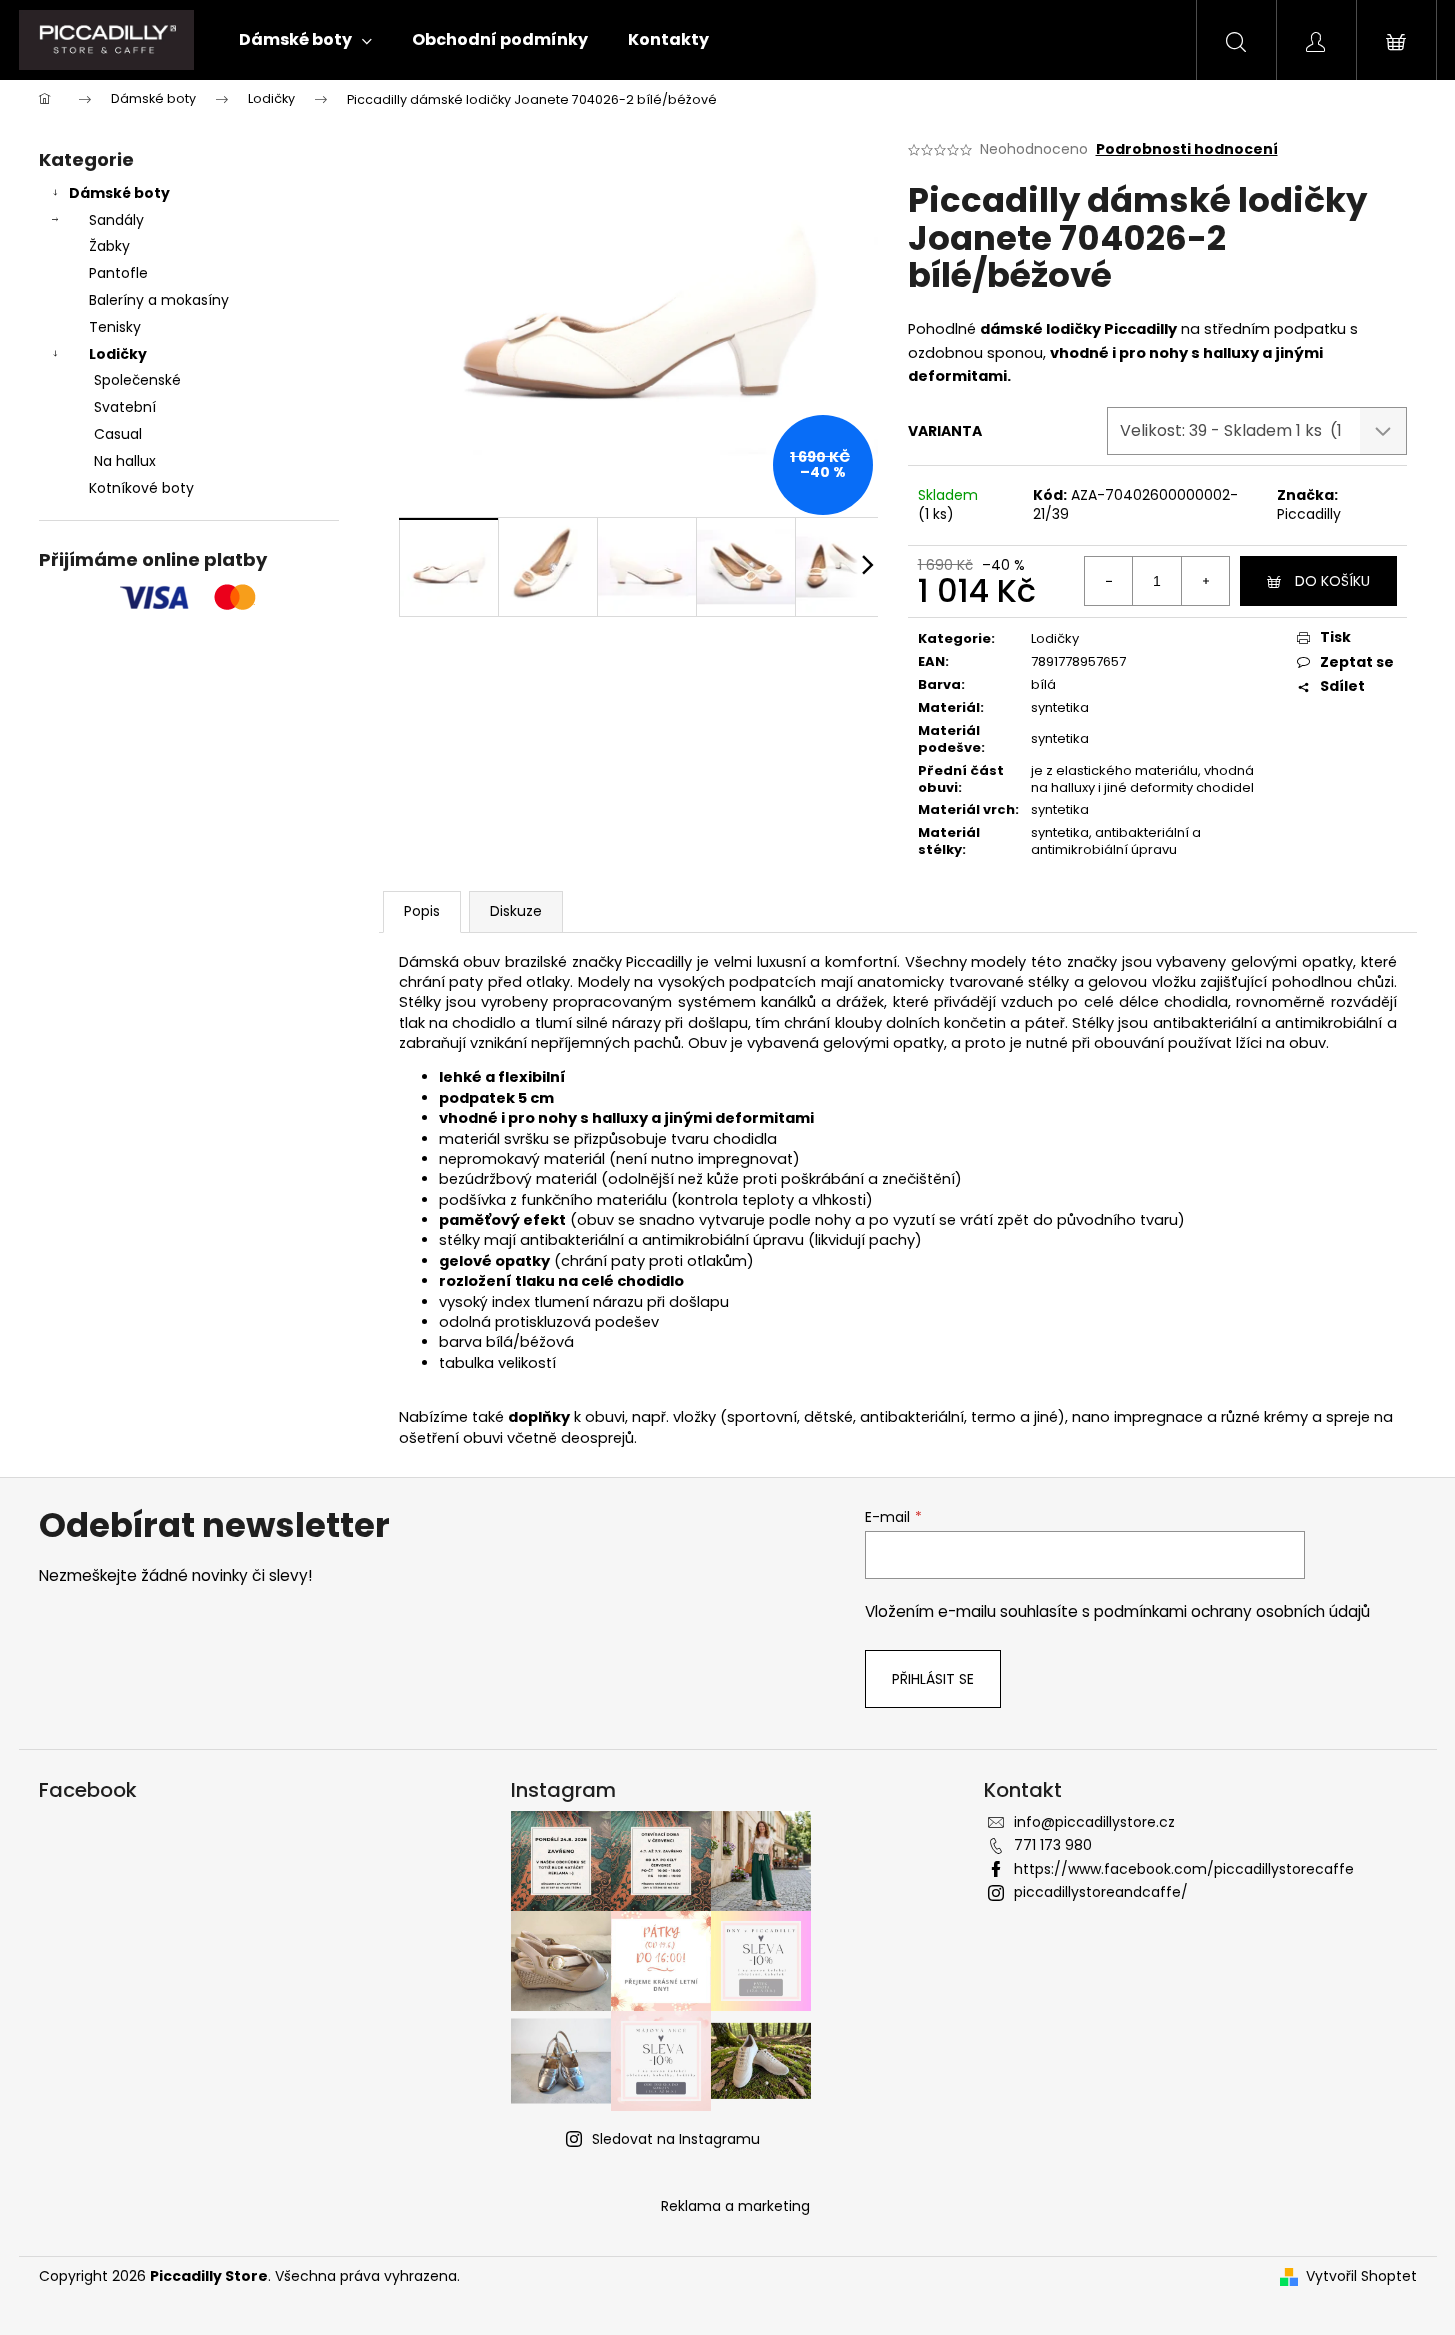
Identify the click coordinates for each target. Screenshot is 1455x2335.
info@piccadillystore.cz (1094, 1822)
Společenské (137, 380)
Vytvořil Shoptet (1361, 2276)
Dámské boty (119, 193)
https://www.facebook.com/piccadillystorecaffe (1184, 1869)
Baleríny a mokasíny (159, 300)
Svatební (125, 407)
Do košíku (1332, 581)
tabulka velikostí (497, 1363)
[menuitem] (305, 40)
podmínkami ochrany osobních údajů (1232, 1611)
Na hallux (125, 461)
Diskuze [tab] (516, 911)
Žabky (109, 246)
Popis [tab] (422, 911)
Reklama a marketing (735, 2206)
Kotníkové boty (141, 488)
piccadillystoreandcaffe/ (1101, 1892)
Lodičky (118, 354)
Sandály (116, 220)
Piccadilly (1309, 514)
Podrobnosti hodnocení (1187, 149)
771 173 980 (1053, 1845)
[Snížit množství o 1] (1109, 581)
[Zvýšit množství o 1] (1205, 581)
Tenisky (115, 327)
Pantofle (118, 273)
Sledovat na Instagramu (676, 2139)
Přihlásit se (933, 1679)
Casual (118, 434)
